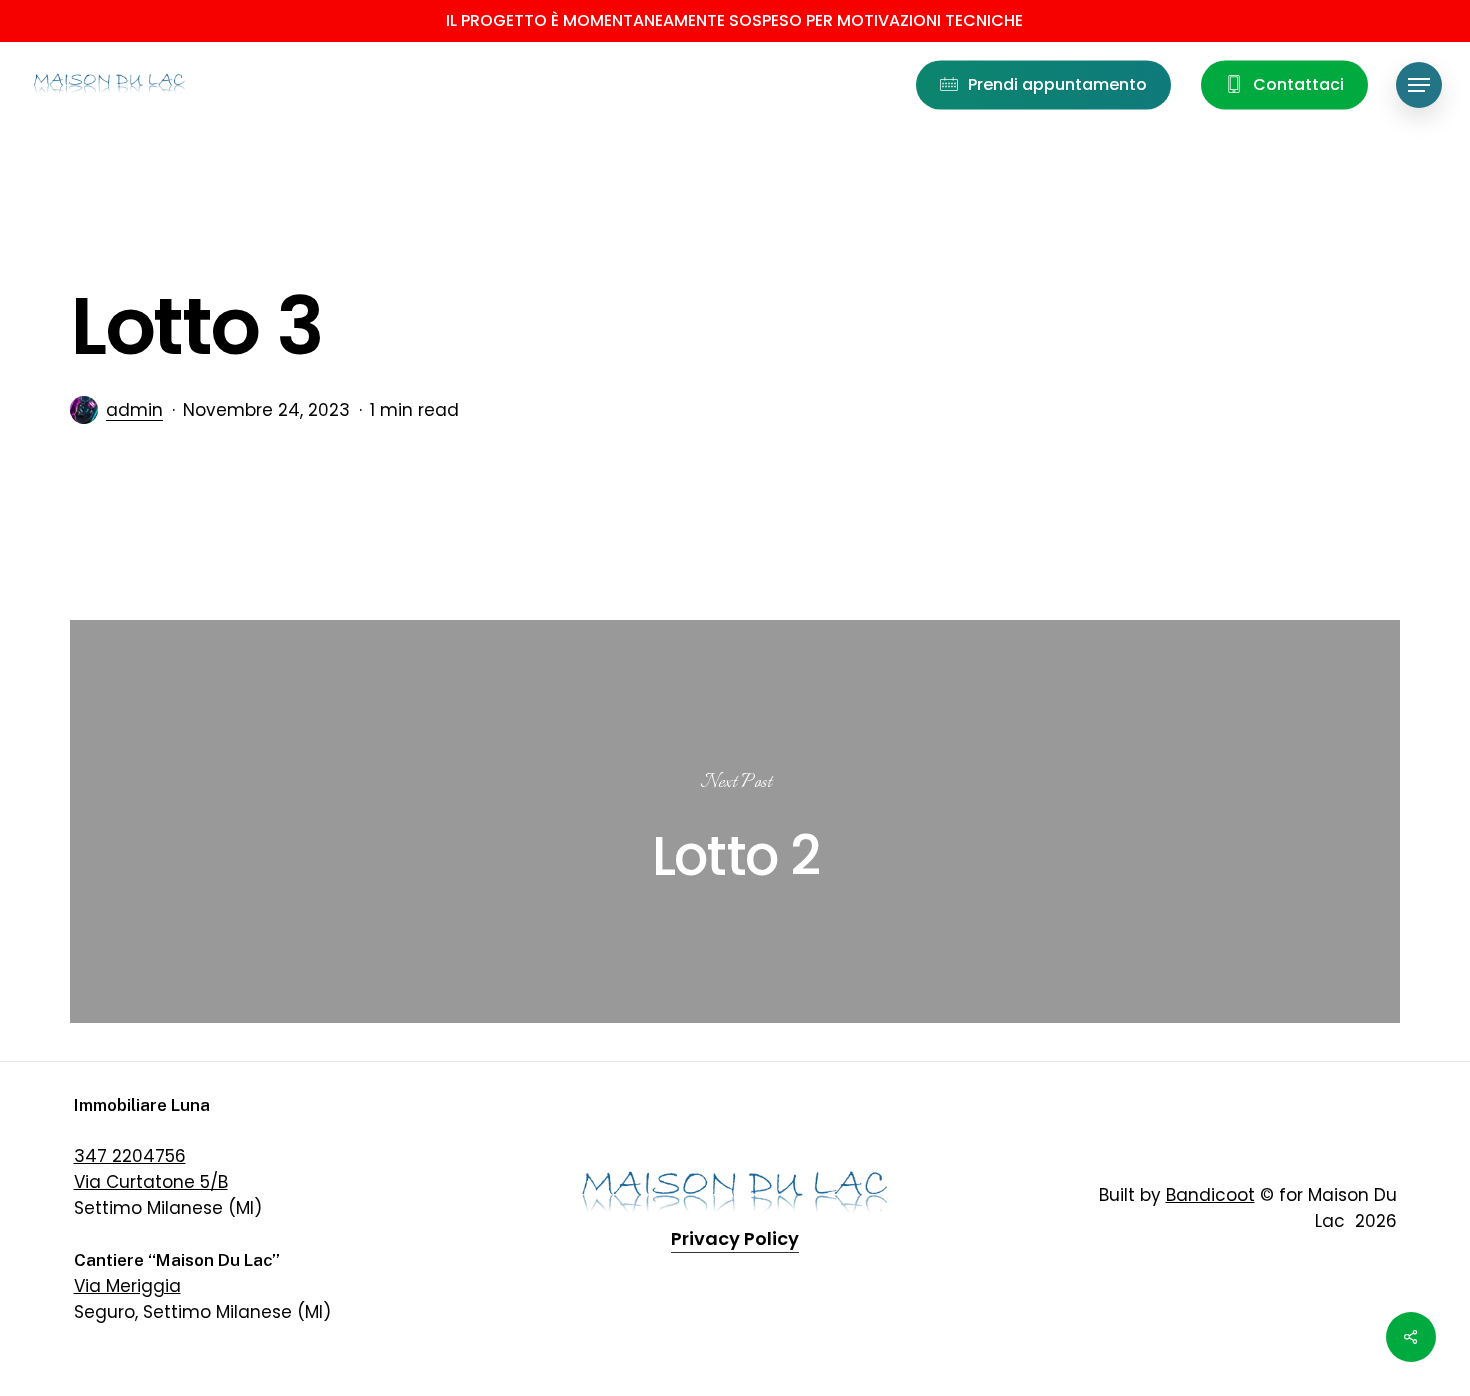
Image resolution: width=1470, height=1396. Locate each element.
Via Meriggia (127, 1286)
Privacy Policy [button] (735, 1238)
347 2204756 (130, 1156)
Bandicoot (1210, 1195)
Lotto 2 (735, 821)
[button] (1419, 85)
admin (134, 410)
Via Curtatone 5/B (151, 1182)
